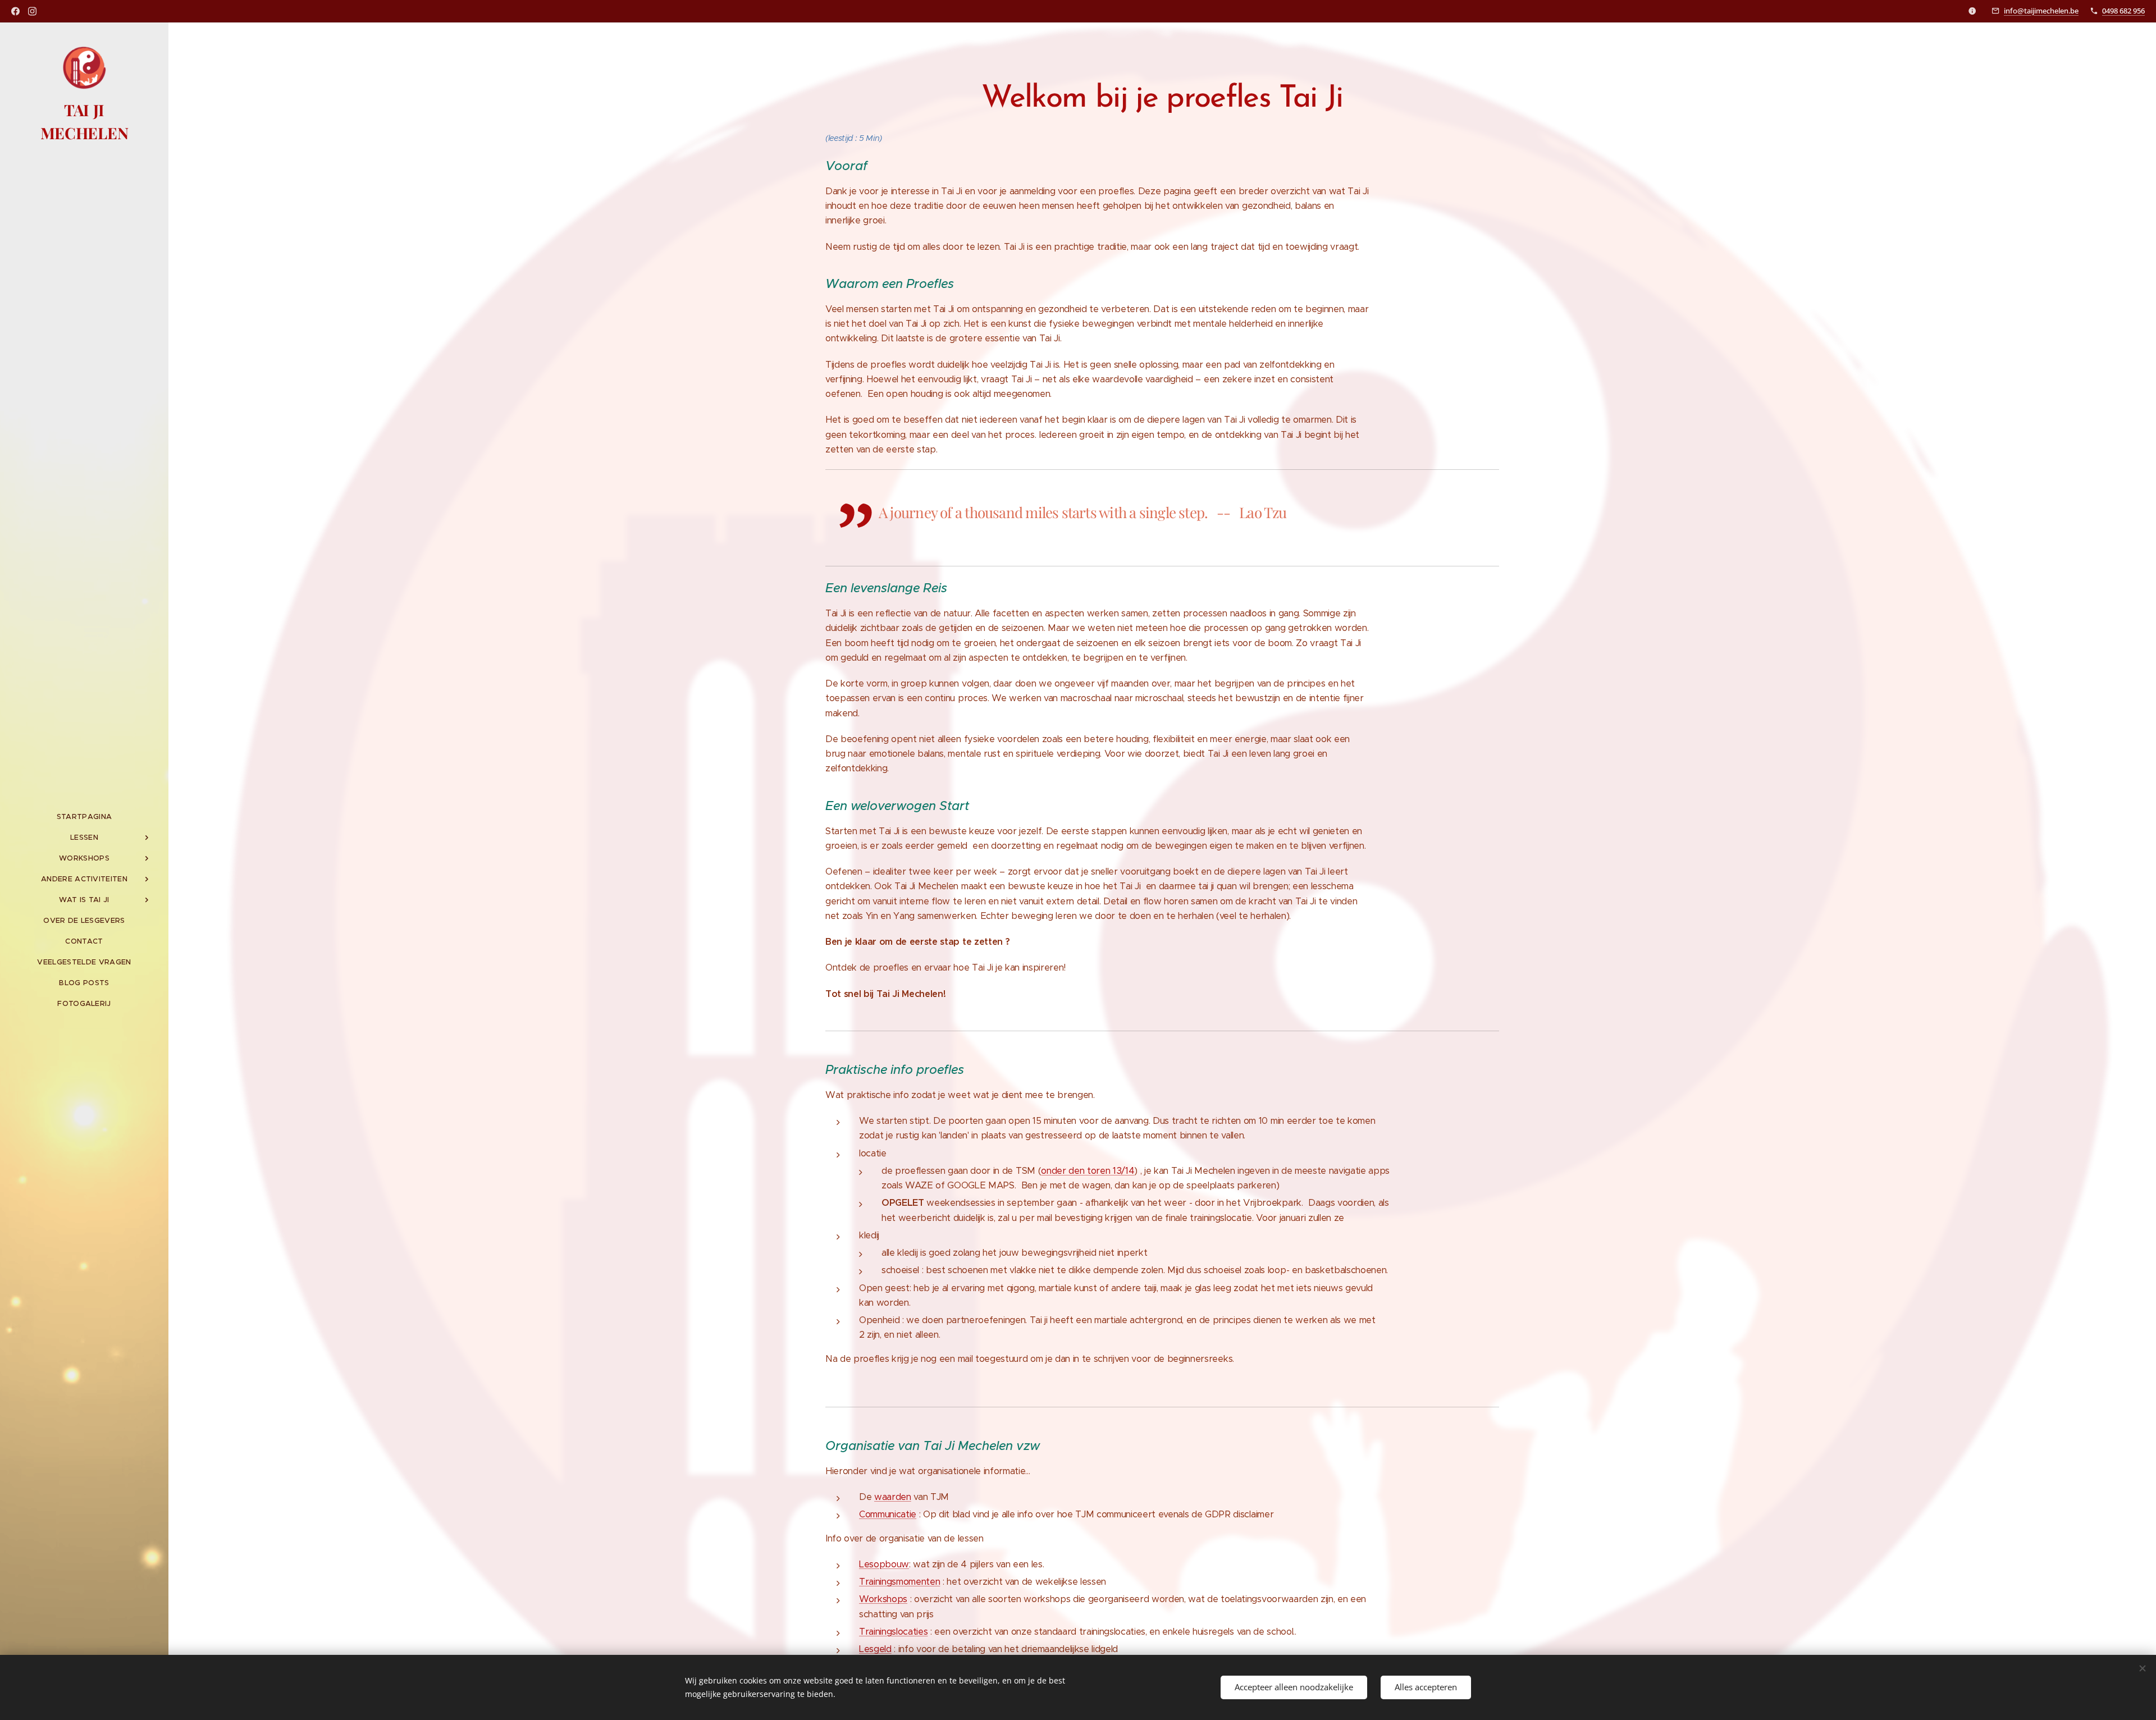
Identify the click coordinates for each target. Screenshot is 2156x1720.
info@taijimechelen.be (2041, 11)
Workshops (883, 1599)
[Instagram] (32, 11)
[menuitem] (84, 816)
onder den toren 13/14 (1088, 1171)
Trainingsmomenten (899, 1582)
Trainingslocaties (893, 1632)
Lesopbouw (884, 1564)
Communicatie (888, 1514)
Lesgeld (875, 1649)
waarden (893, 1497)
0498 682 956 (2123, 11)
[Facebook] (15, 11)
